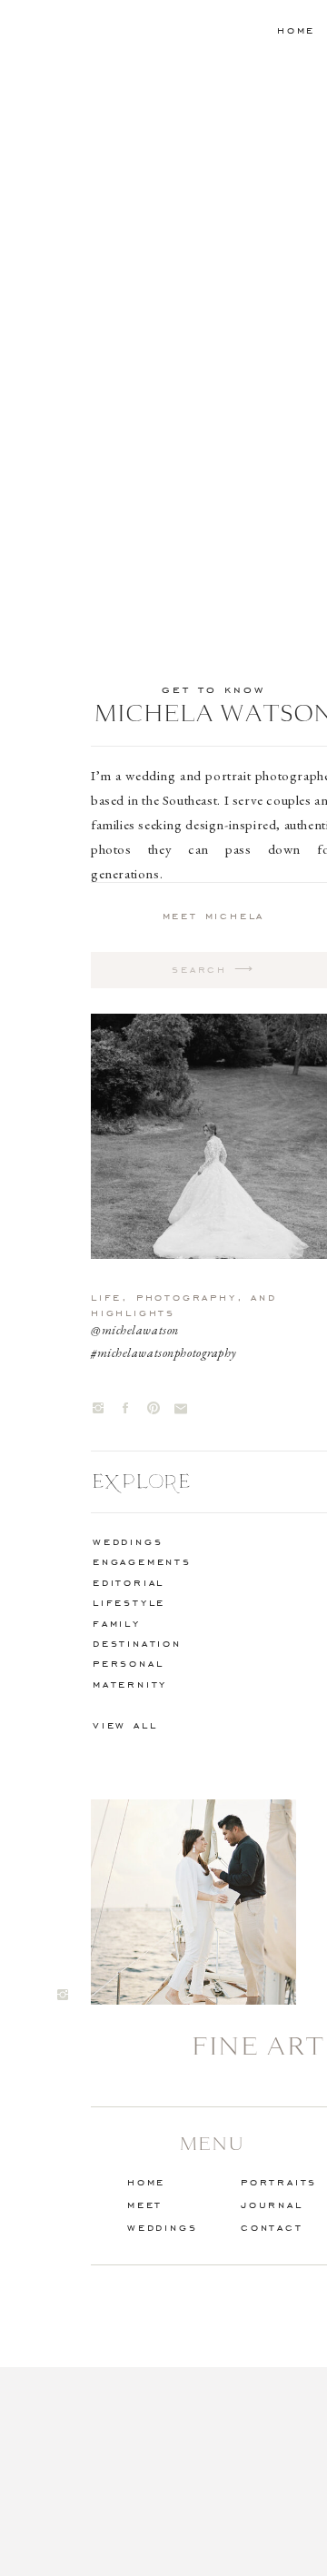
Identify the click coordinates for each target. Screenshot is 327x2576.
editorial (129, 1582)
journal (272, 2204)
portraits (279, 2181)
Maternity (130, 1684)
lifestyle (129, 1602)
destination (137, 1643)
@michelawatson (135, 1330)
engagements (142, 1561)
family (117, 1623)
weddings (128, 1541)
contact (272, 2227)
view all (125, 1724)
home (296, 30)
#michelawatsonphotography (164, 1352)
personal (128, 1663)
